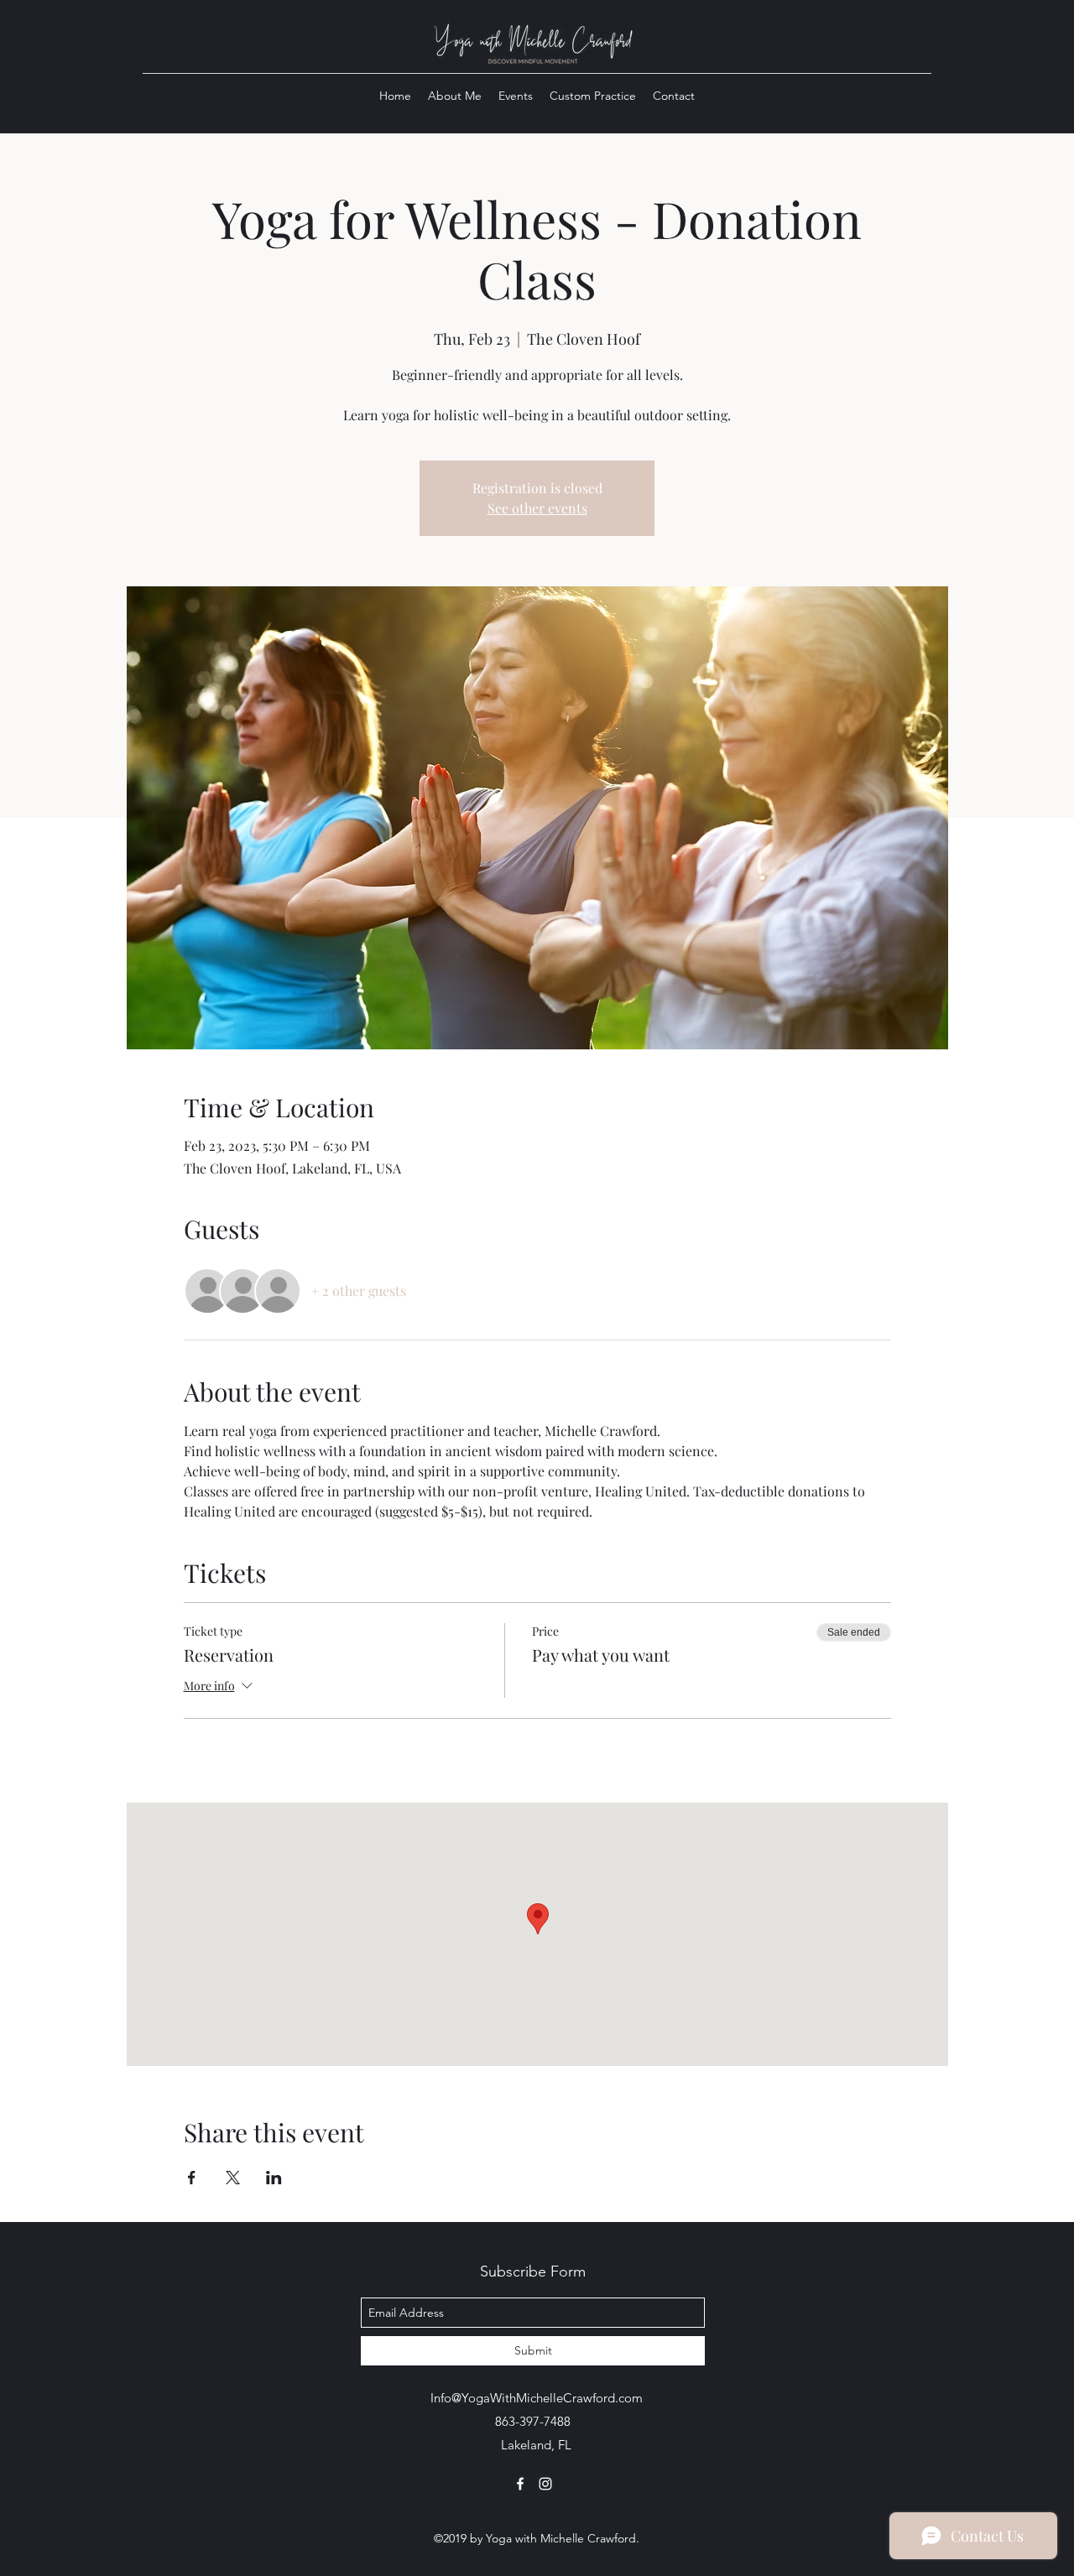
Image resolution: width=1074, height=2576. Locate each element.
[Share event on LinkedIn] (274, 2178)
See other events (537, 508)
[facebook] (520, 2484)
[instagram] (545, 2484)
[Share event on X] (233, 2178)
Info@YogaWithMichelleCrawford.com (537, 2398)
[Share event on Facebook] (192, 2178)
